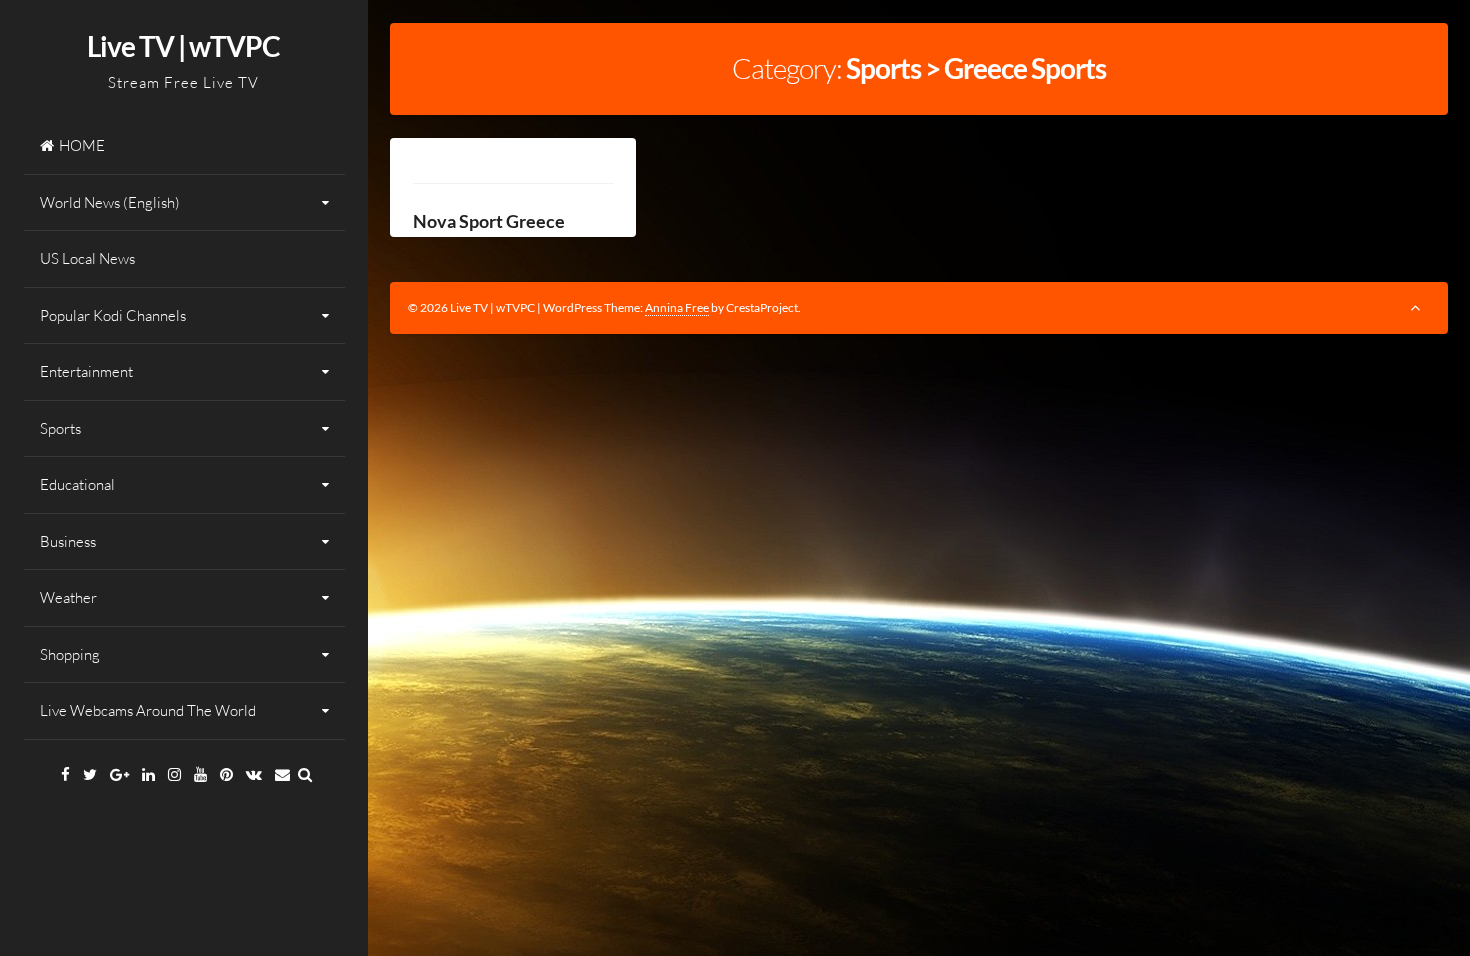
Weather (68, 597)
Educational (77, 484)
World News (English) (110, 202)
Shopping (70, 654)
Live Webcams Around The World (148, 710)
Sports (60, 428)
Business (68, 541)
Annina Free (677, 307)
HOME (82, 145)
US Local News (87, 258)
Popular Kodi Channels (113, 315)
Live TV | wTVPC (183, 46)
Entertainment (86, 371)
